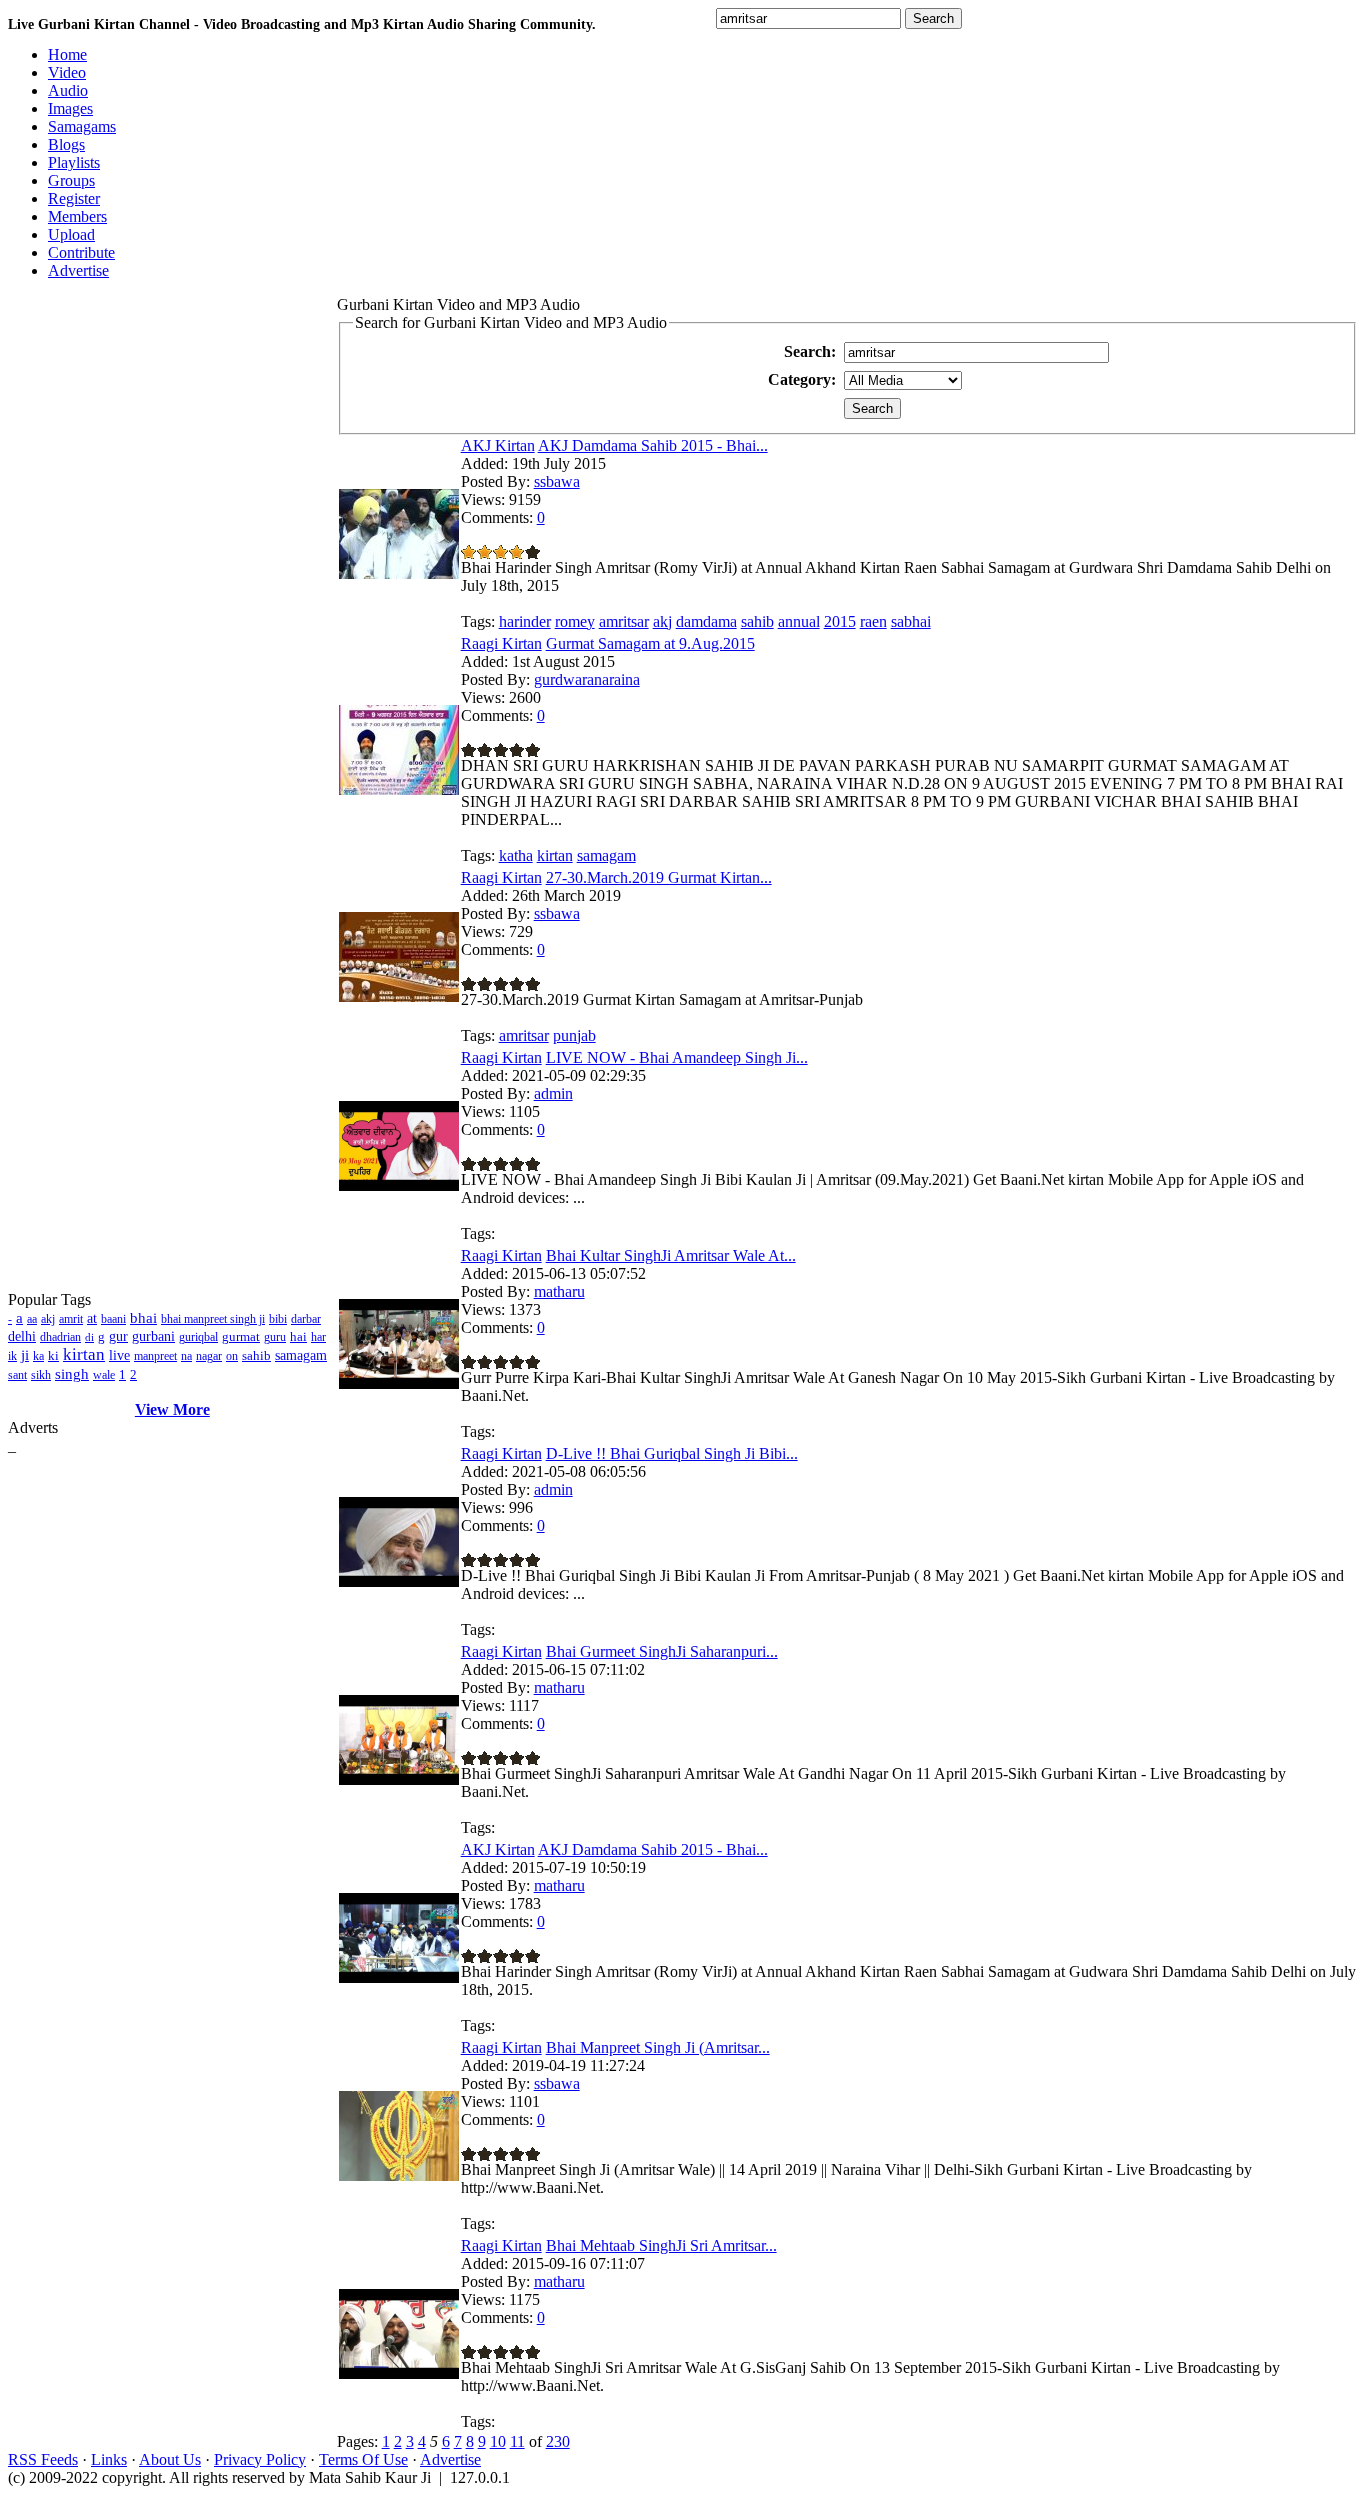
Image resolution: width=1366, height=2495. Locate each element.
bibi (278, 1319)
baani (113, 1319)
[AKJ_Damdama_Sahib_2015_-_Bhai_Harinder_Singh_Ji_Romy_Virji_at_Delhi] (399, 573)
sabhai (911, 621)
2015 (840, 621)
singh (72, 1374)
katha (516, 855)
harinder (525, 621)
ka (38, 1356)
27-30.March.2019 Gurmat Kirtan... (659, 877)
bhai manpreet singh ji (213, 1319)
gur (118, 1336)
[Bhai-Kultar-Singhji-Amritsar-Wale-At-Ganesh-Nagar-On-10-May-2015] (399, 1383)
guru (275, 1337)
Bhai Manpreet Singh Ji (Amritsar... (658, 2047)
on (232, 1356)
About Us (170, 2459)
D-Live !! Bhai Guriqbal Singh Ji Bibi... (672, 1453)
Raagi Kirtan (501, 643)
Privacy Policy (260, 2459)
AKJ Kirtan (498, 445)
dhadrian (60, 1337)
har (318, 1337)
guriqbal (198, 1337)
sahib (256, 1355)
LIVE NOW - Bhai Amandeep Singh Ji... (677, 1057)
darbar (306, 1319)
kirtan (84, 1354)
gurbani (153, 1336)
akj (48, 1319)
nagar (209, 1356)
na (186, 1356)
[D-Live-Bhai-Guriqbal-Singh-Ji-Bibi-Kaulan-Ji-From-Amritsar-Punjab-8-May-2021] (399, 1581)
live (119, 1355)
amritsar (624, 621)
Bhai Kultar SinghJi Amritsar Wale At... (671, 1255)
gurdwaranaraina (587, 679)
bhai (143, 1318)
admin (553, 1093)
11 (517, 2441)
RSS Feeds (43, 2459)
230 (558, 2441)
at (92, 1318)
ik (12, 1356)
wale (104, 1375)
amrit (71, 1319)
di (89, 1337)
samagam (301, 1355)
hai (298, 1336)
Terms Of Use (363, 2459)
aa (32, 1319)
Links (109, 2459)
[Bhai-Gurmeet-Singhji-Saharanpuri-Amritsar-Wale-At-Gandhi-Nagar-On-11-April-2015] (399, 1779)
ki (53, 1355)
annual (799, 621)
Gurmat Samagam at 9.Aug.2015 (650, 643)
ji (25, 1355)
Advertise (450, 2459)
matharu (559, 1291)
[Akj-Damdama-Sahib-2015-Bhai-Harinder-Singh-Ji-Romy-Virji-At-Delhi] (399, 1977)
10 (498, 2441)
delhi (22, 1336)
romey (575, 621)
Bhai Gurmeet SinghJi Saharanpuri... (662, 1651)
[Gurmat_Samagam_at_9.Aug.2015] (399, 789)
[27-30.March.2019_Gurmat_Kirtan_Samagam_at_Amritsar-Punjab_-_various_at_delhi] (399, 996)
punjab (574, 1035)
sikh (41, 1375)
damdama (706, 621)
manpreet (155, 1356)
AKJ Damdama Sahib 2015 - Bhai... (653, 445)
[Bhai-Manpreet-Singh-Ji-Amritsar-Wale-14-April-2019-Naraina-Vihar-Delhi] (399, 2175)
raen (873, 621)
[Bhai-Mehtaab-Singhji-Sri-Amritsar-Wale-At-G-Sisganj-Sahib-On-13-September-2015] (399, 2373)
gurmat (241, 1336)
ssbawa (557, 481)
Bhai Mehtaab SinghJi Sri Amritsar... (661, 2245)
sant (17, 1375)
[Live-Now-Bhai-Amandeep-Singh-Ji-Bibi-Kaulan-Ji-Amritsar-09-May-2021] (399, 1185)
